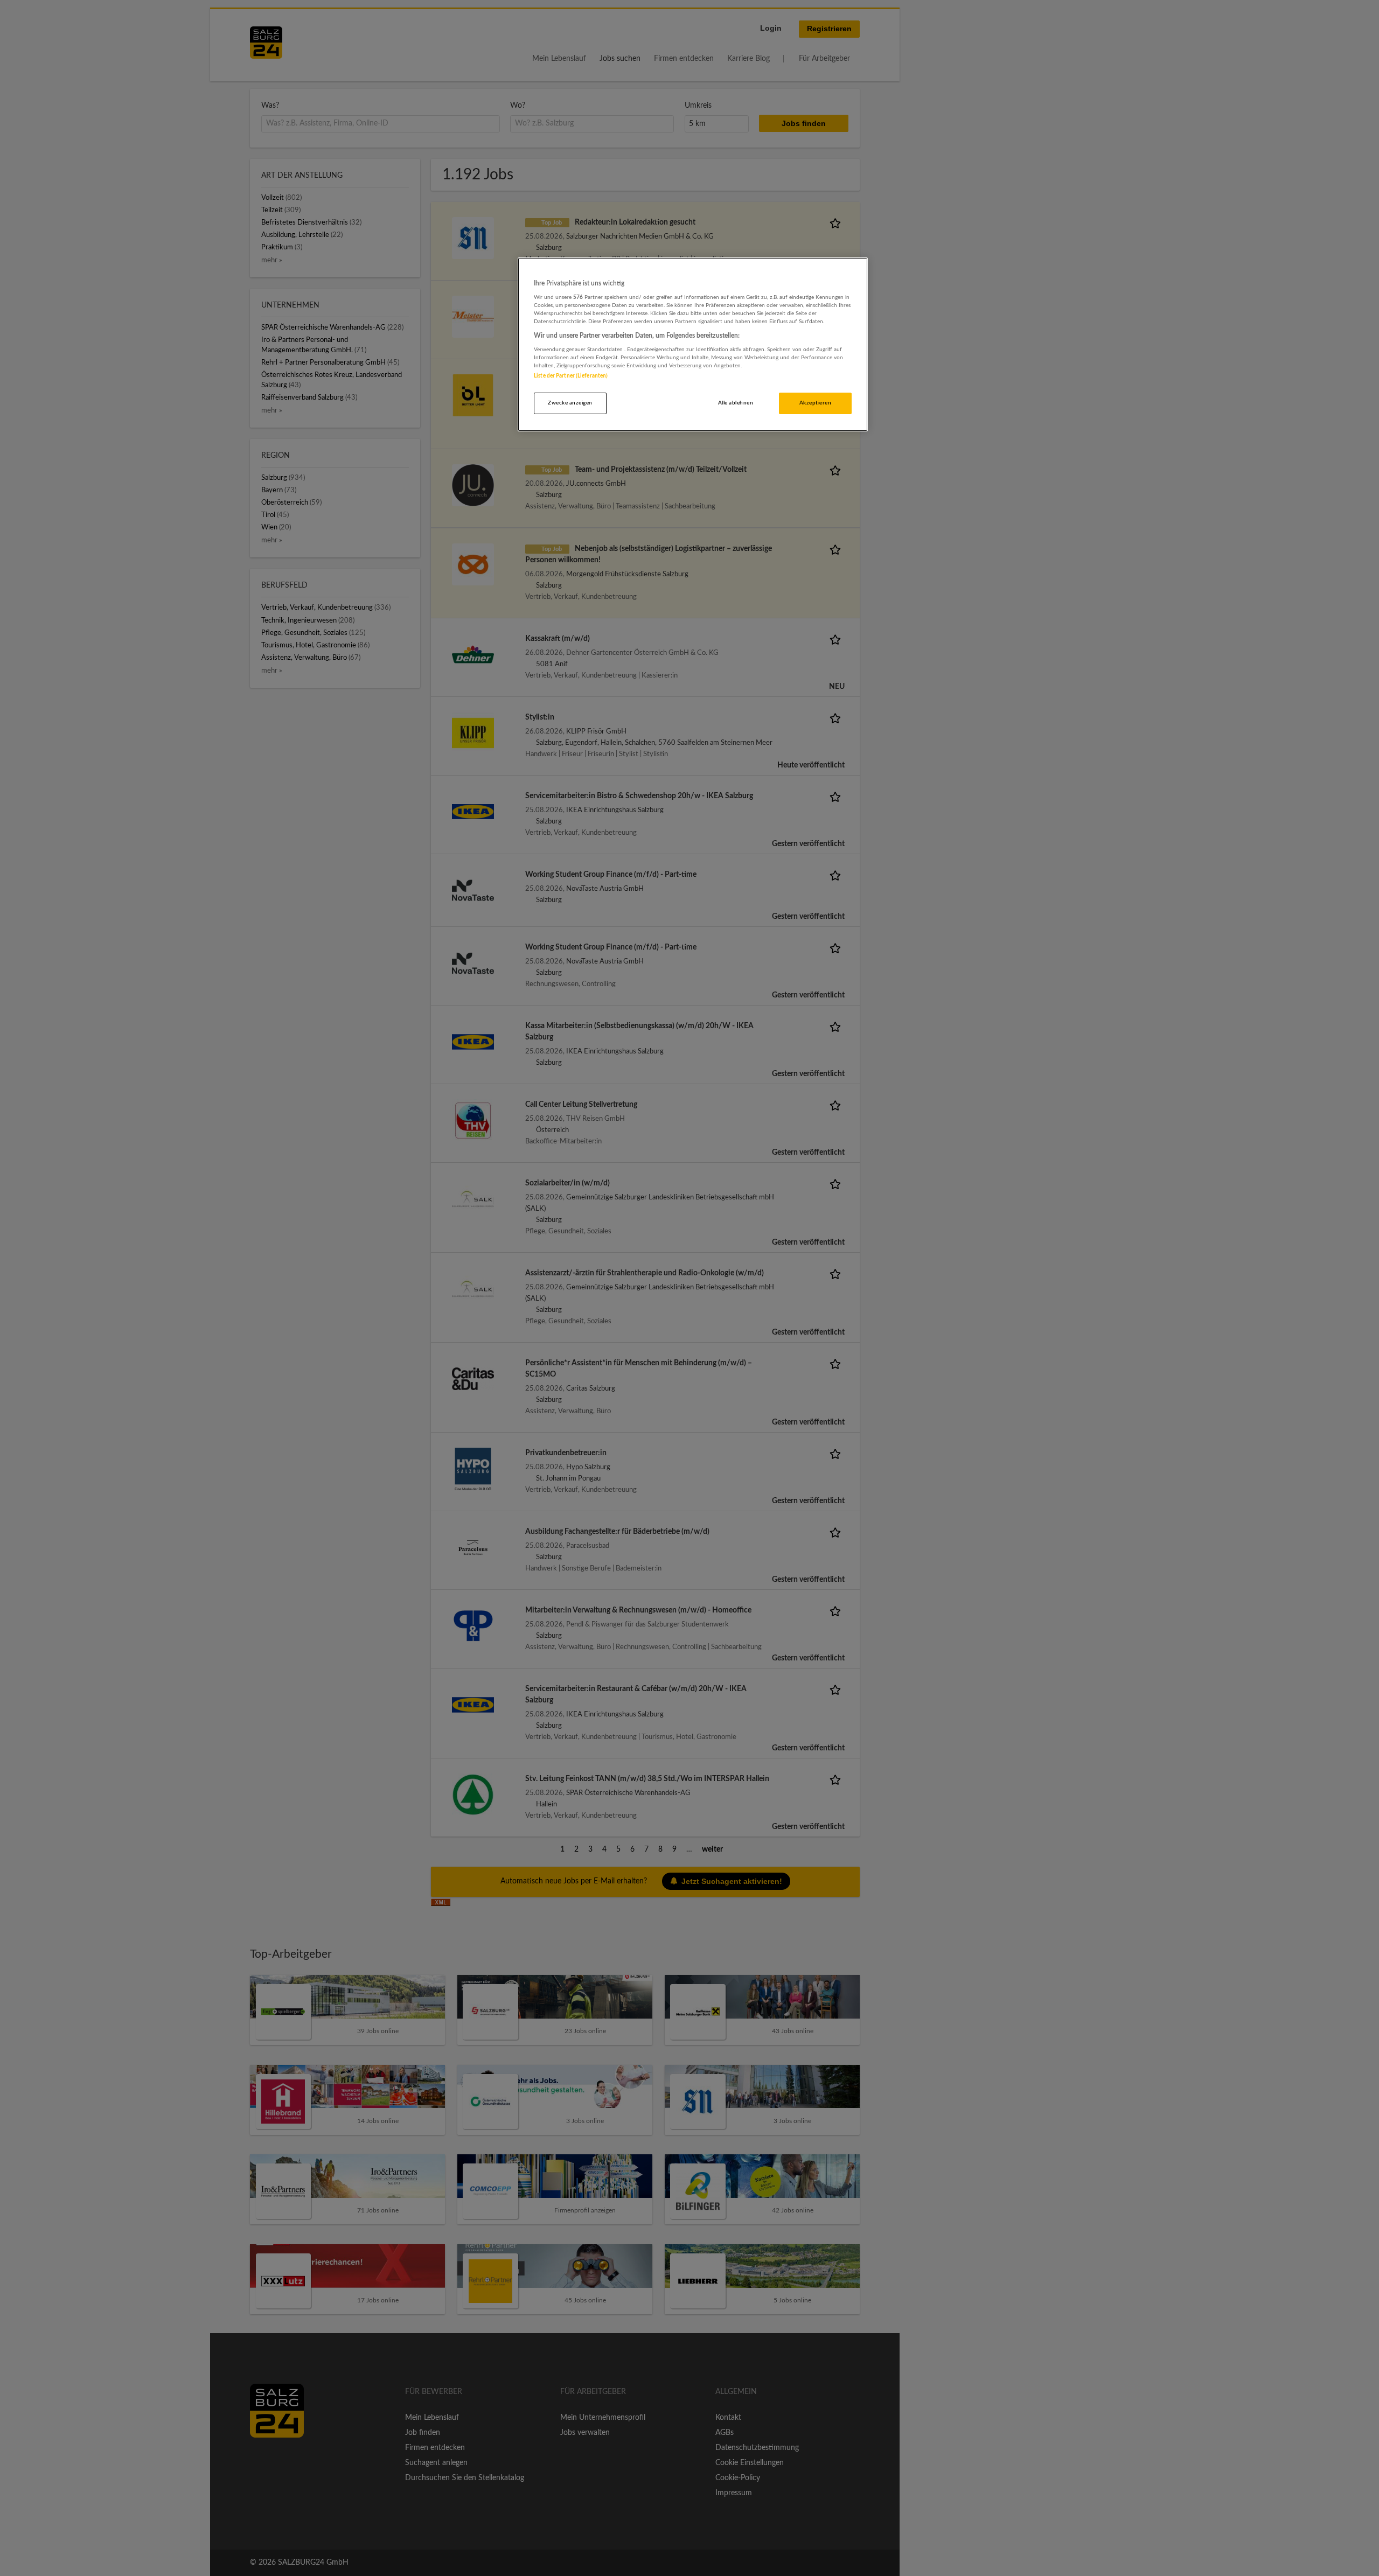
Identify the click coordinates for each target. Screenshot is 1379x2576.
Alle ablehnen (736, 403)
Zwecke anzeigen (570, 403)
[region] (693, 344)
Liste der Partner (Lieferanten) (571, 376)
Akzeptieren (815, 403)
